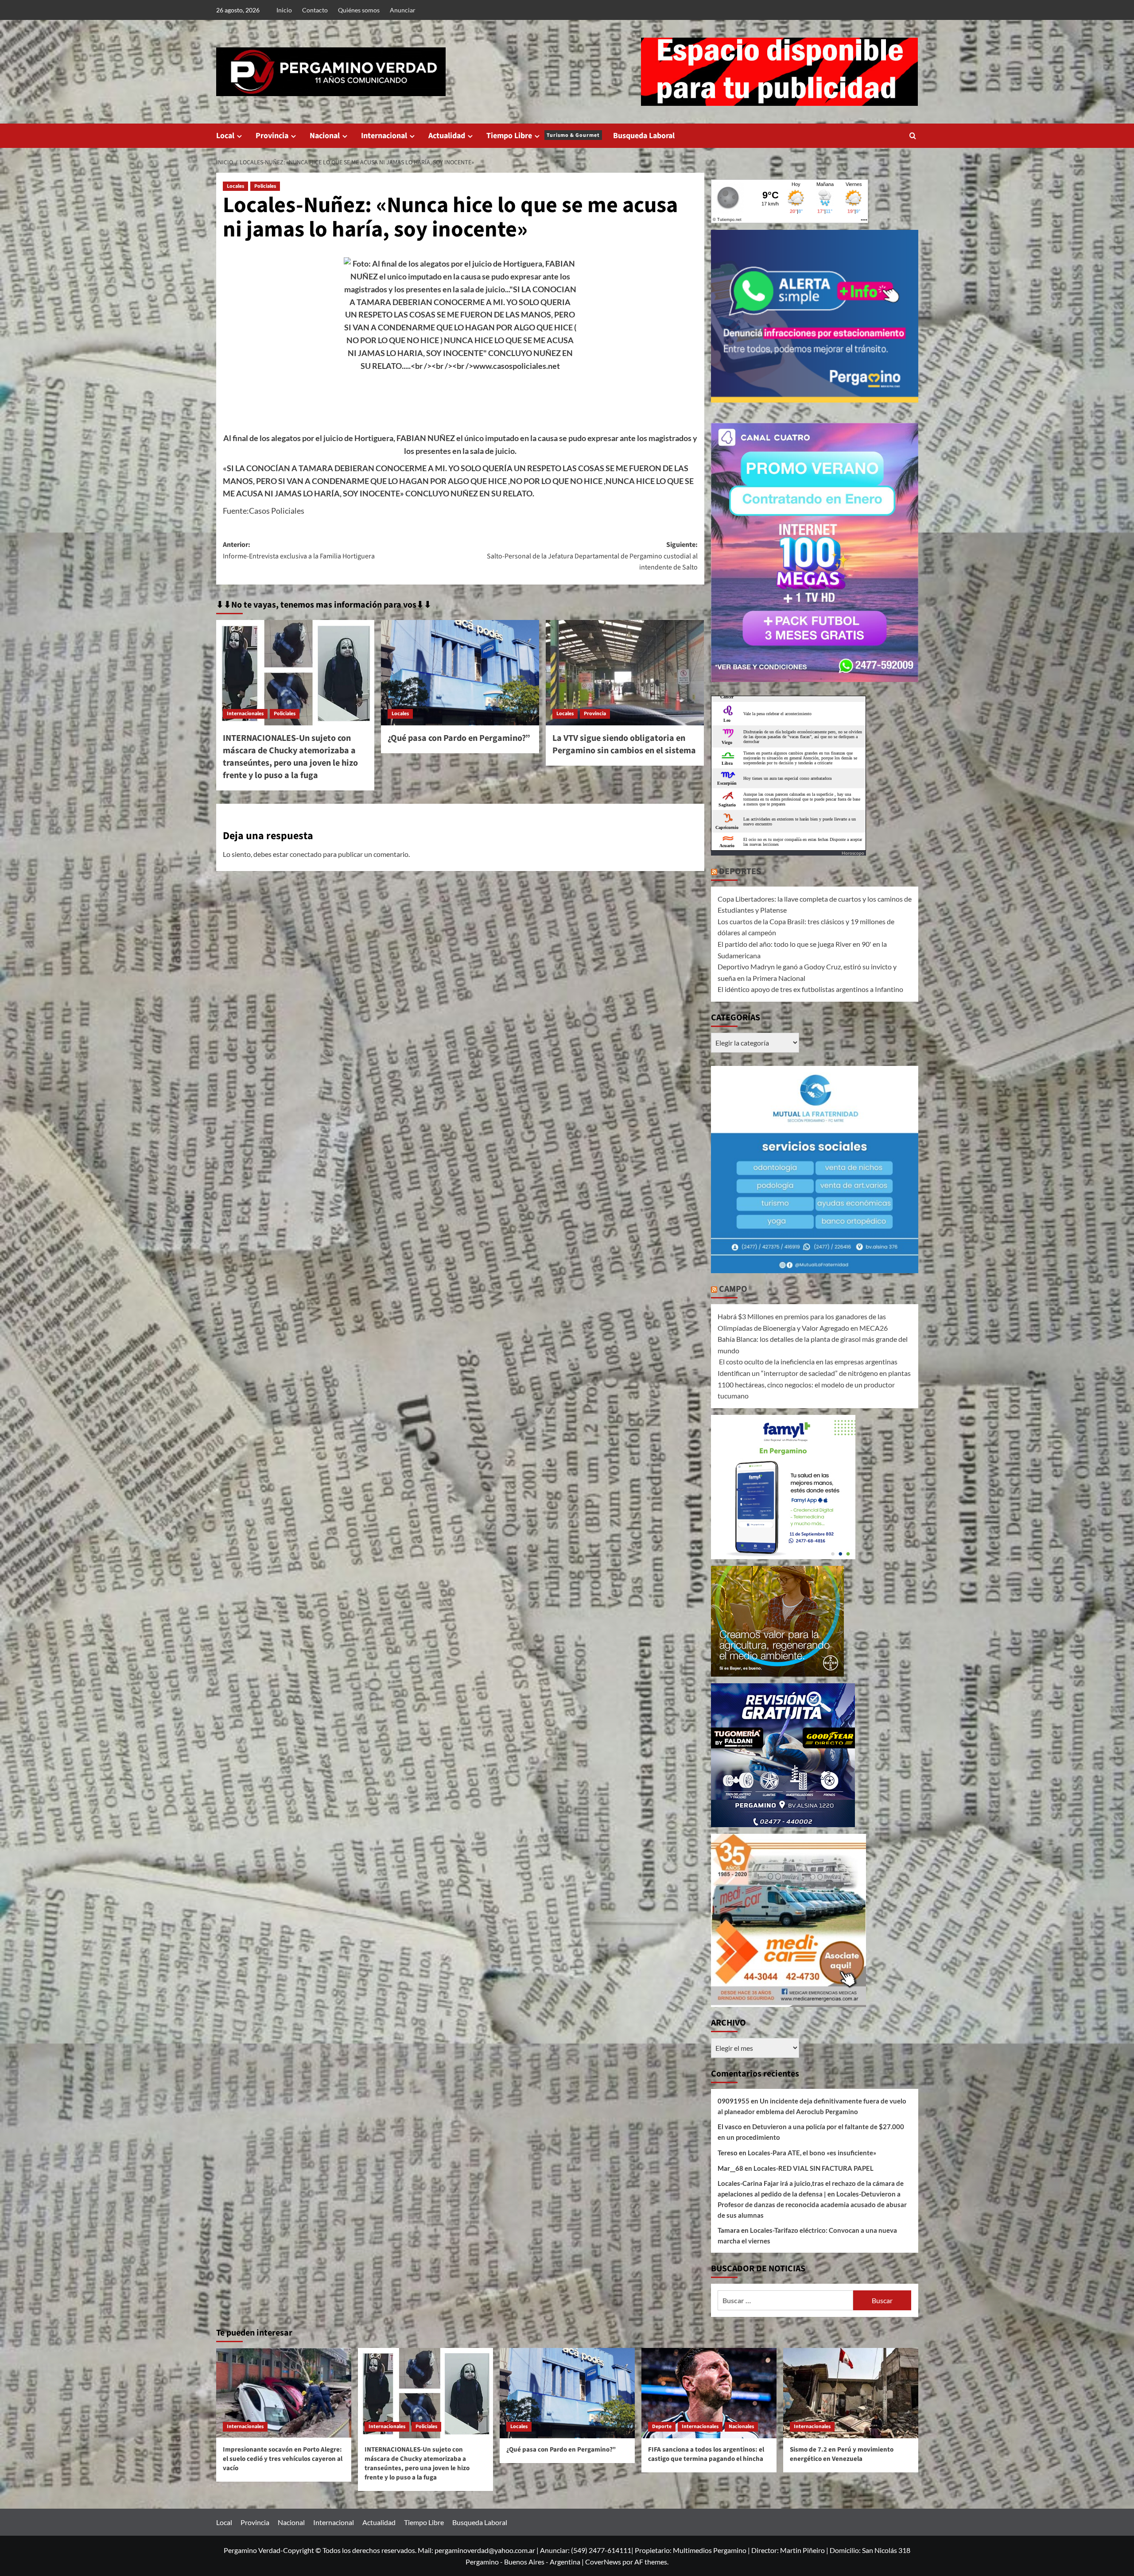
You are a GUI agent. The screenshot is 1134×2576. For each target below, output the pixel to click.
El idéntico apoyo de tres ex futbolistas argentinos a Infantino (810, 989)
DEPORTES (740, 872)
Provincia (272, 136)
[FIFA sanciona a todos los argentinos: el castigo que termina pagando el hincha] (709, 2393)
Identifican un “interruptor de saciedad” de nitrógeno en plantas (814, 1373)
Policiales (265, 186)
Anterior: (299, 550)
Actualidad (447, 136)
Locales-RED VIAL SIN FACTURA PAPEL (814, 2168)
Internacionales (245, 714)
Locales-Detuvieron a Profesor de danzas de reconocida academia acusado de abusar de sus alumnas (812, 2204)
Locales (235, 186)
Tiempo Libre (543, 136)
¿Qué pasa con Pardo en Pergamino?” (459, 738)
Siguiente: (592, 556)
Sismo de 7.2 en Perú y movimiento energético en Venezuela (842, 2454)
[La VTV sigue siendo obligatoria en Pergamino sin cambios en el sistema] (625, 673)
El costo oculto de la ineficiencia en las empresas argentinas (808, 1362)
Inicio (284, 10)
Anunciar (403, 10)
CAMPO (733, 1289)
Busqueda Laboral (644, 136)
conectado (306, 854)
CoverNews (603, 2562)
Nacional (325, 136)
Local (225, 136)
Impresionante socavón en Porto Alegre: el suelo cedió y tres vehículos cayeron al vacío (283, 2459)
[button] (913, 136)
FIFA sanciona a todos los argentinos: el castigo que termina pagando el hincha (706, 2454)
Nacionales (741, 2427)
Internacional (384, 136)
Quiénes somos (359, 10)
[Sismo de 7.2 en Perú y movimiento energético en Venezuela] (851, 2393)
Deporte (662, 2427)
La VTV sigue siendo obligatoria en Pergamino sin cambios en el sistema (624, 744)
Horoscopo (853, 853)
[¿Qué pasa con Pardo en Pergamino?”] (460, 673)
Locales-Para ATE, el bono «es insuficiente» (812, 2153)
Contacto (315, 10)
